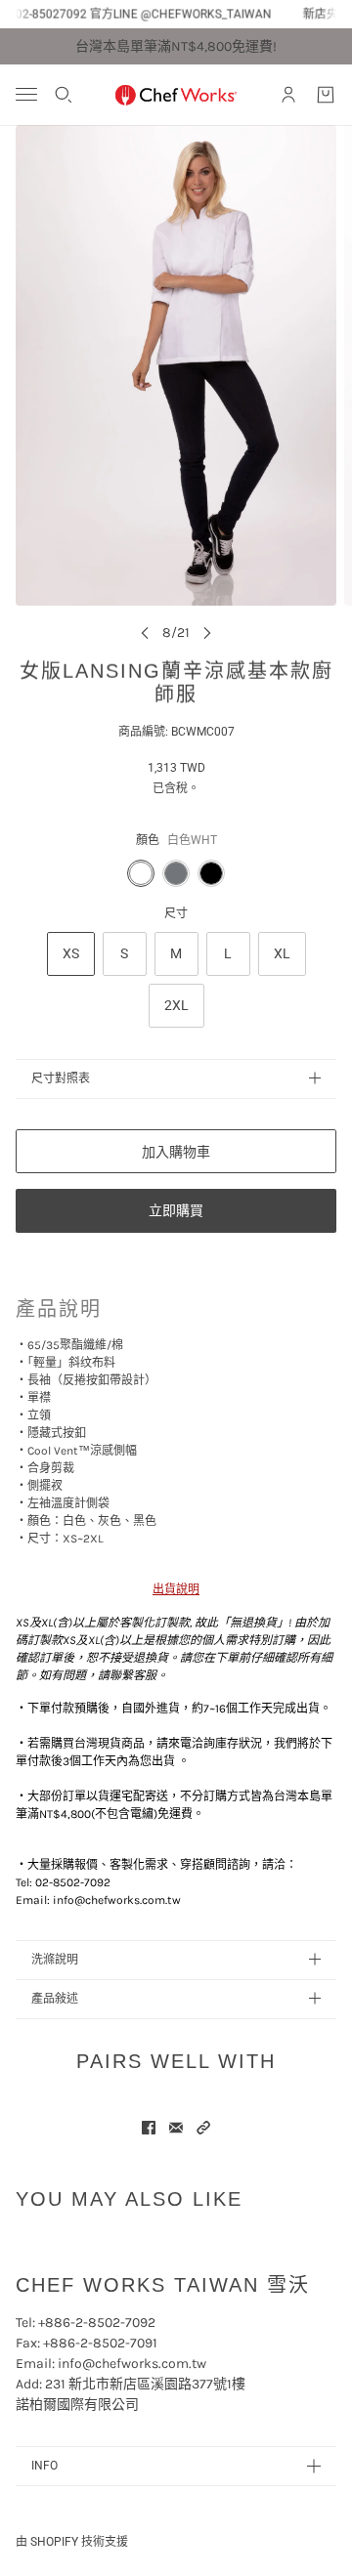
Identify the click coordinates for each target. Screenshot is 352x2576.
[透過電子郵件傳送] (176, 2128)
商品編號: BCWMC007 (176, 732)
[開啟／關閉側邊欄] (26, 94)
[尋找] (64, 95)
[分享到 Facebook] (149, 2128)
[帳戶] (288, 95)
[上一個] (145, 633)
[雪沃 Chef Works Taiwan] (176, 95)
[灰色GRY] (176, 873)
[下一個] (207, 633)
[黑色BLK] (211, 873)
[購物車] (326, 95)
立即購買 (176, 1210)
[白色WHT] (141, 873)
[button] (203, 2128)
